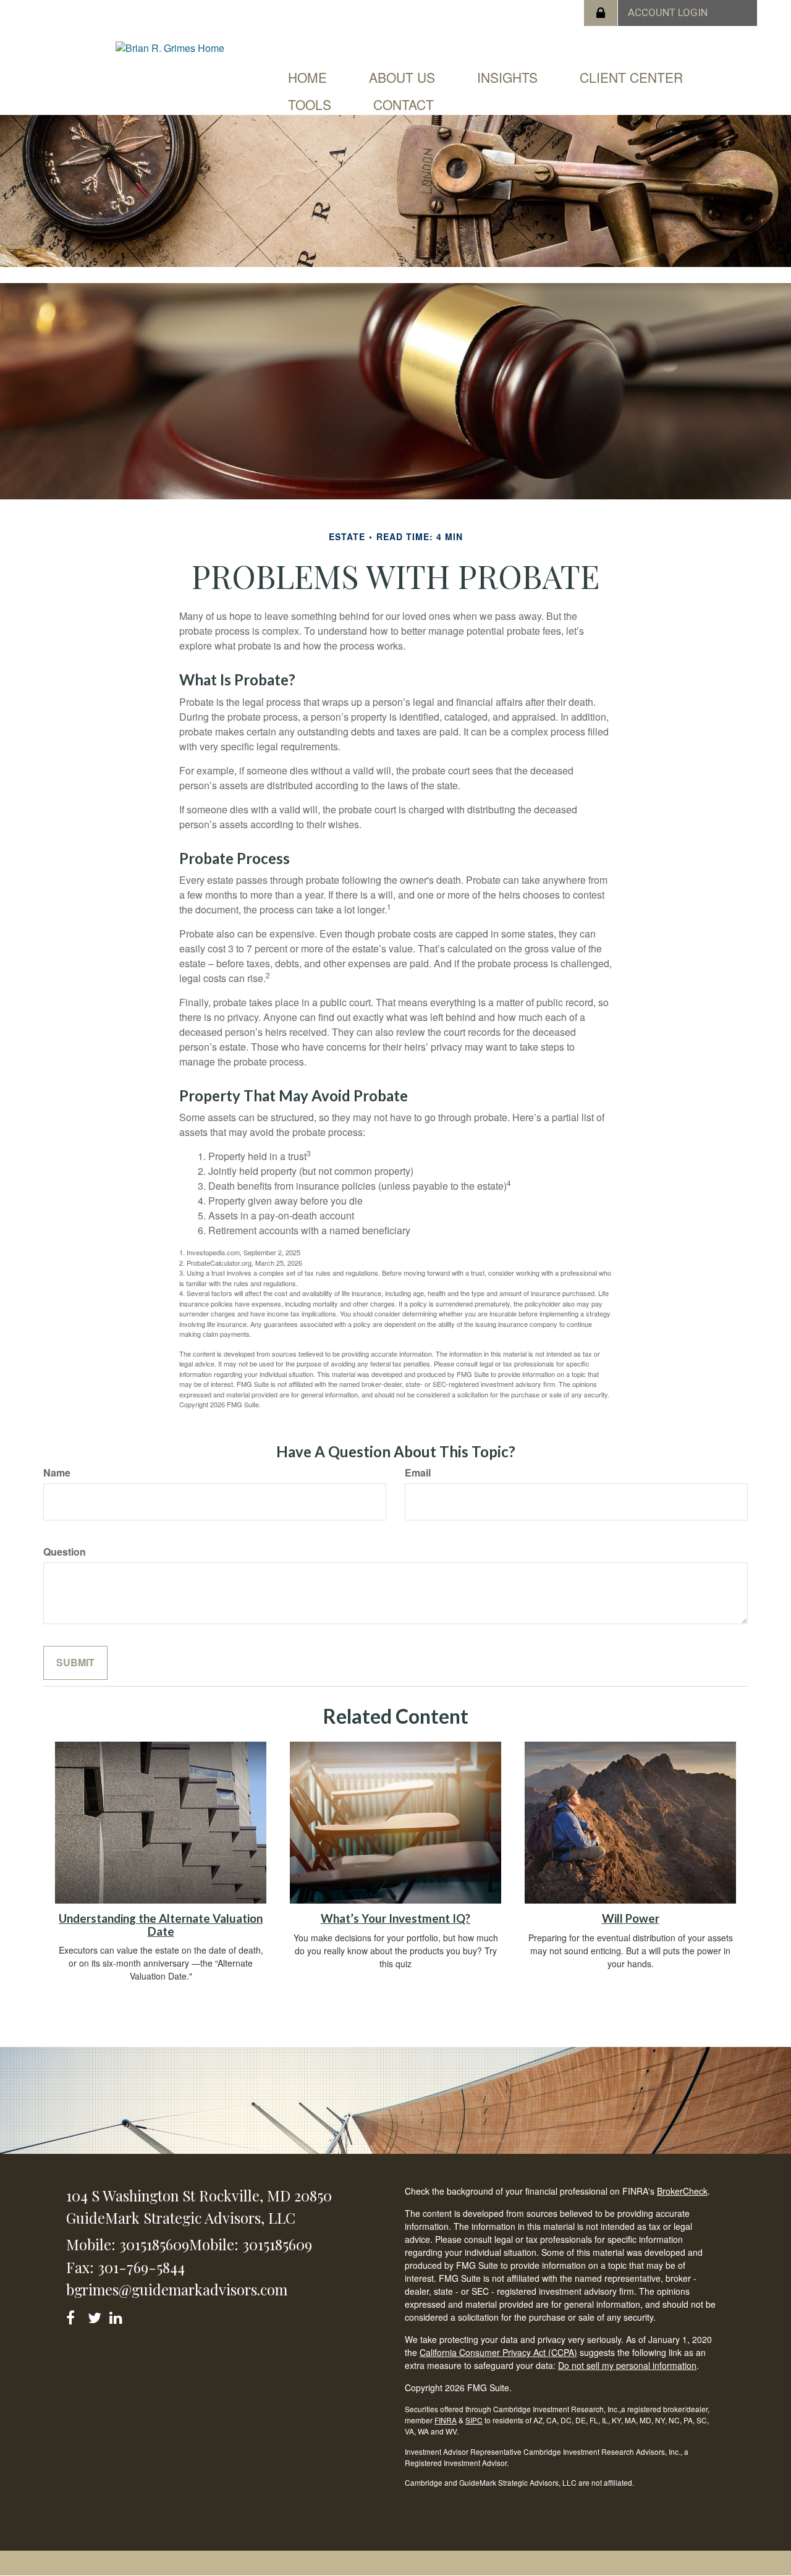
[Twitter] (96, 2315)
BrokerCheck (682, 2191)
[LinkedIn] (118, 2315)
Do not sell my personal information (627, 2365)
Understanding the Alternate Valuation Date (161, 1925)
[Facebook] (74, 2315)
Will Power (631, 1918)
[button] (402, 77)
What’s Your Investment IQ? (395, 1918)
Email (418, 1473)
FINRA (446, 2420)
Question (65, 1552)
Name (57, 1473)
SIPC (474, 2420)
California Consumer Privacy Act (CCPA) (498, 2352)
